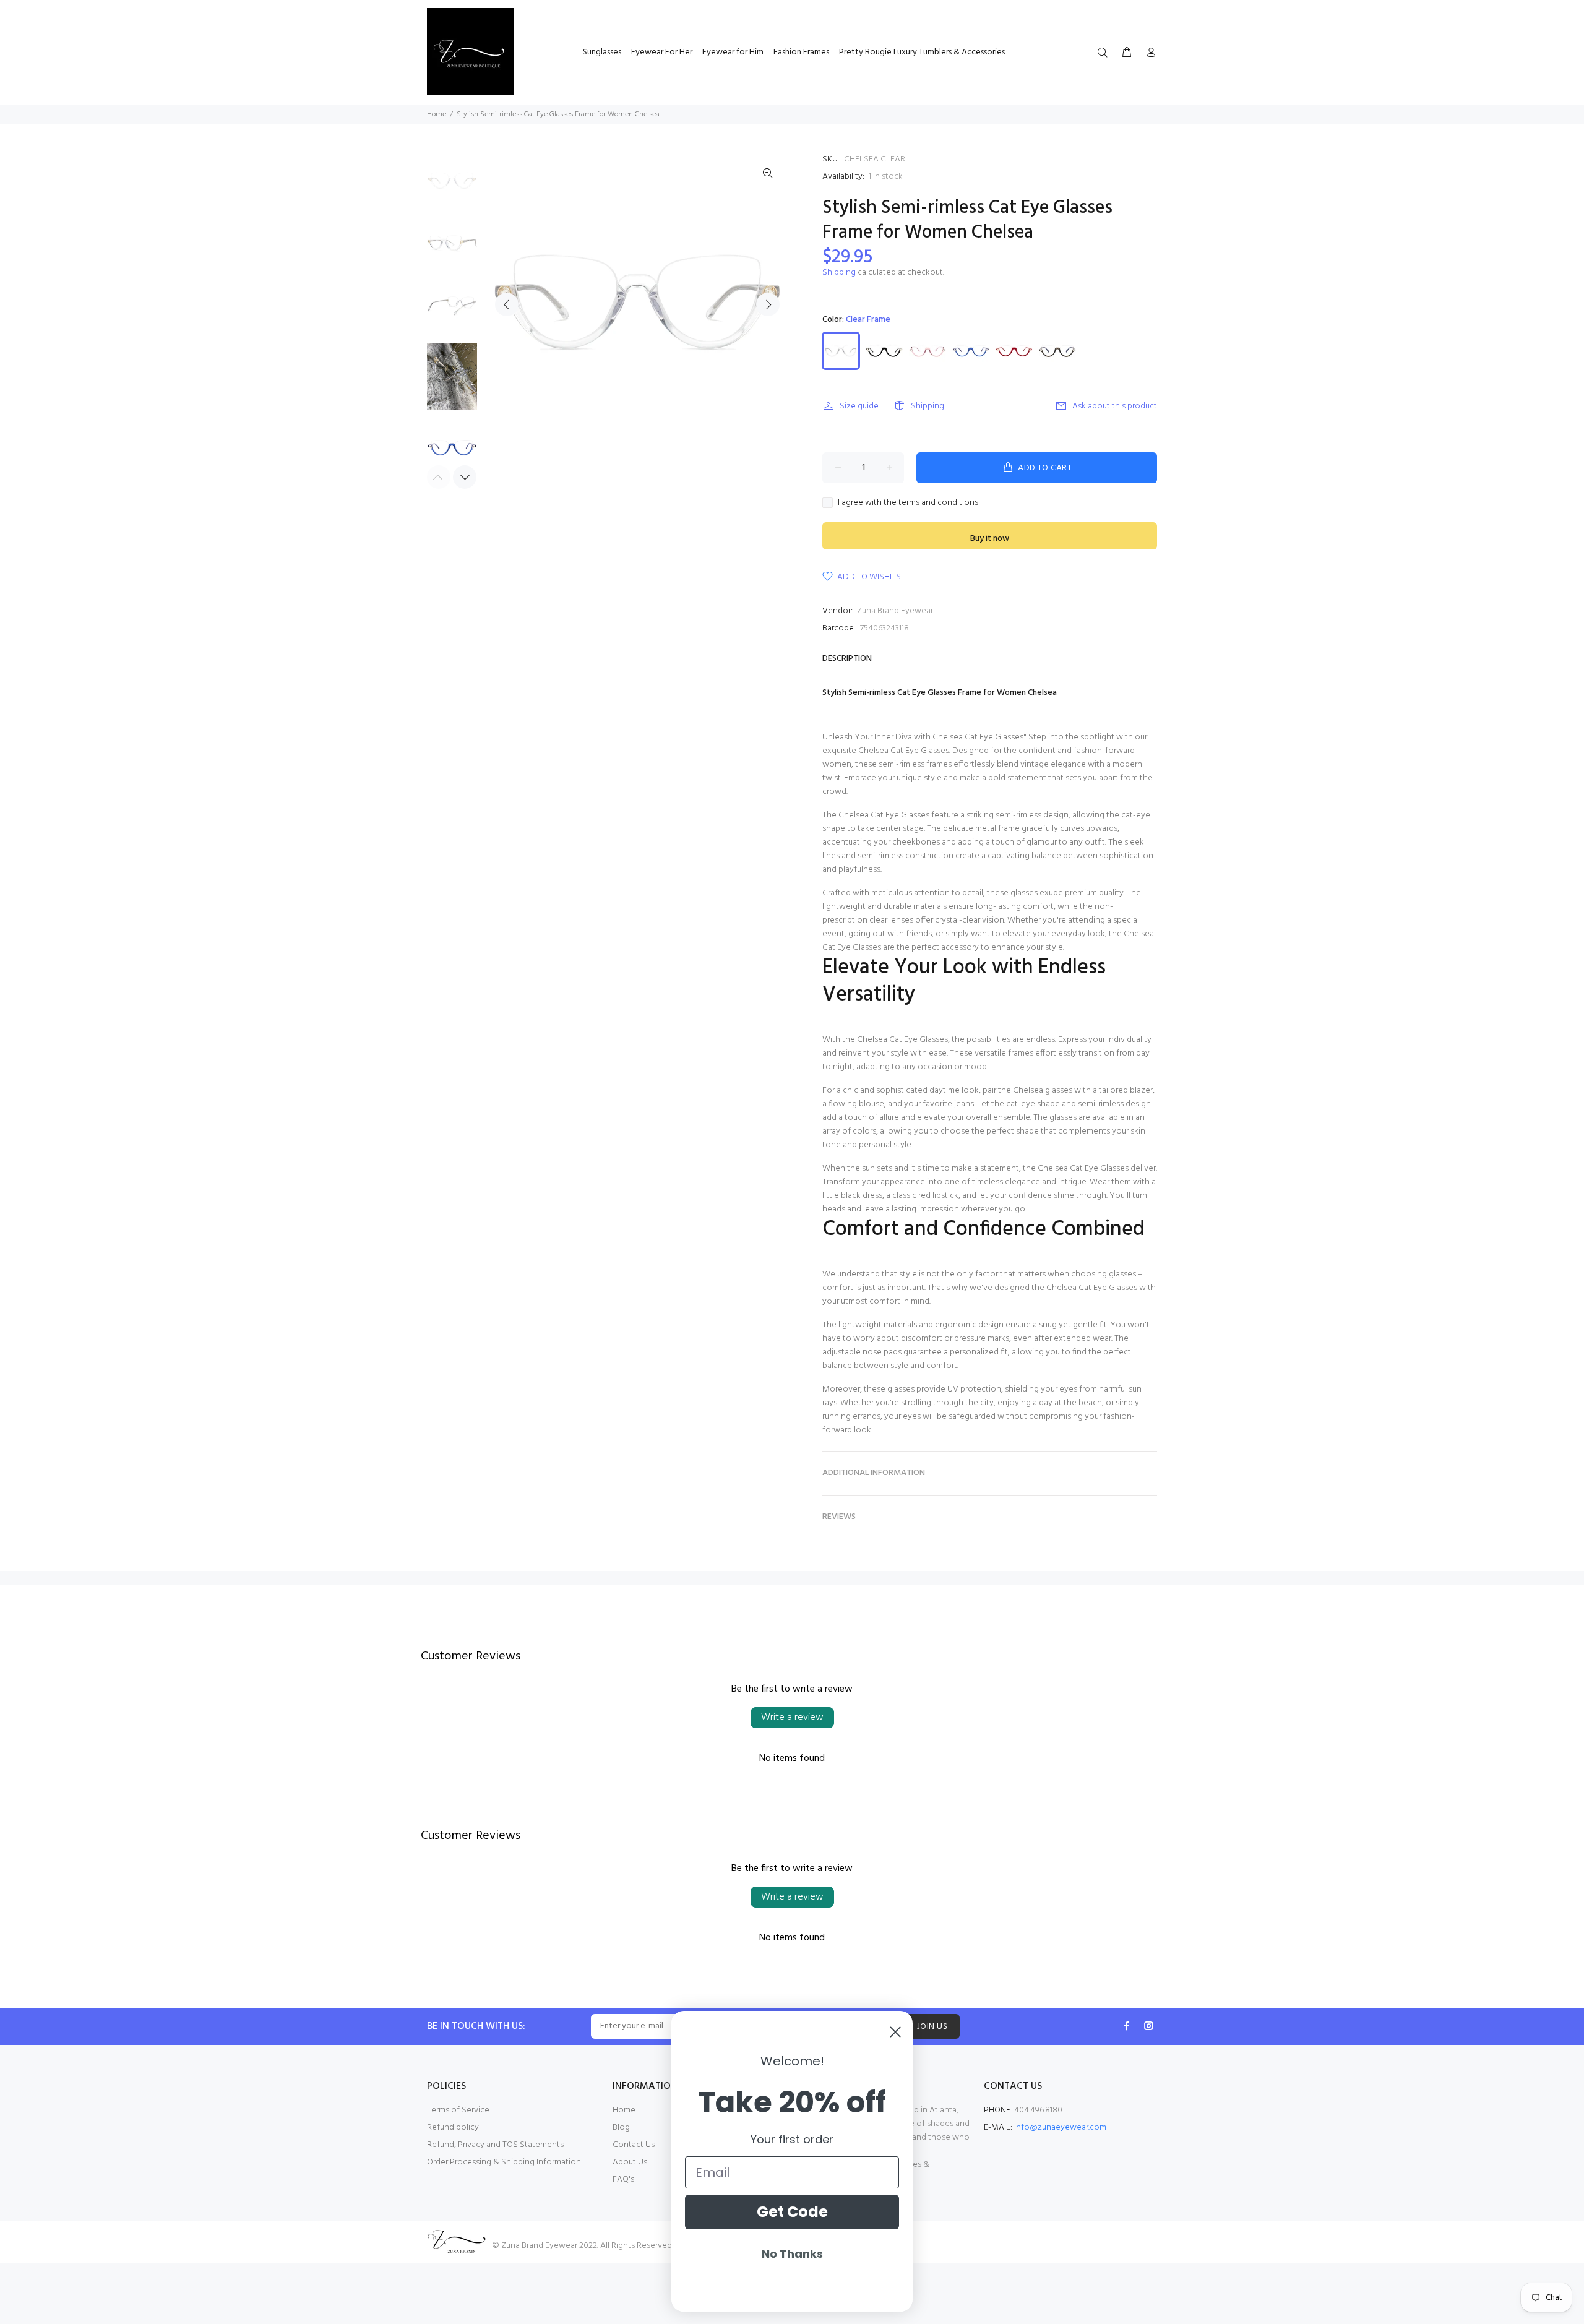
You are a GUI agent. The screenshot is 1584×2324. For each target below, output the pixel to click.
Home (437, 114)
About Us (630, 2162)
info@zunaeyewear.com (1060, 2128)
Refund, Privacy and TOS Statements (495, 2145)
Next (768, 304)
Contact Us (634, 2145)
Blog (621, 2128)
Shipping (839, 273)
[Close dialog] (895, 2032)
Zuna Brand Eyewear (895, 611)
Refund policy (453, 2128)
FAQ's (623, 2180)
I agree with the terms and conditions (908, 503)
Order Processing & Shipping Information (504, 2162)
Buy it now (990, 539)
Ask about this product (1115, 406)
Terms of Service (458, 2110)
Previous (507, 304)
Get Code (792, 2212)
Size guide (859, 406)
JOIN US (932, 2027)
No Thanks (792, 2254)
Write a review (792, 1718)
